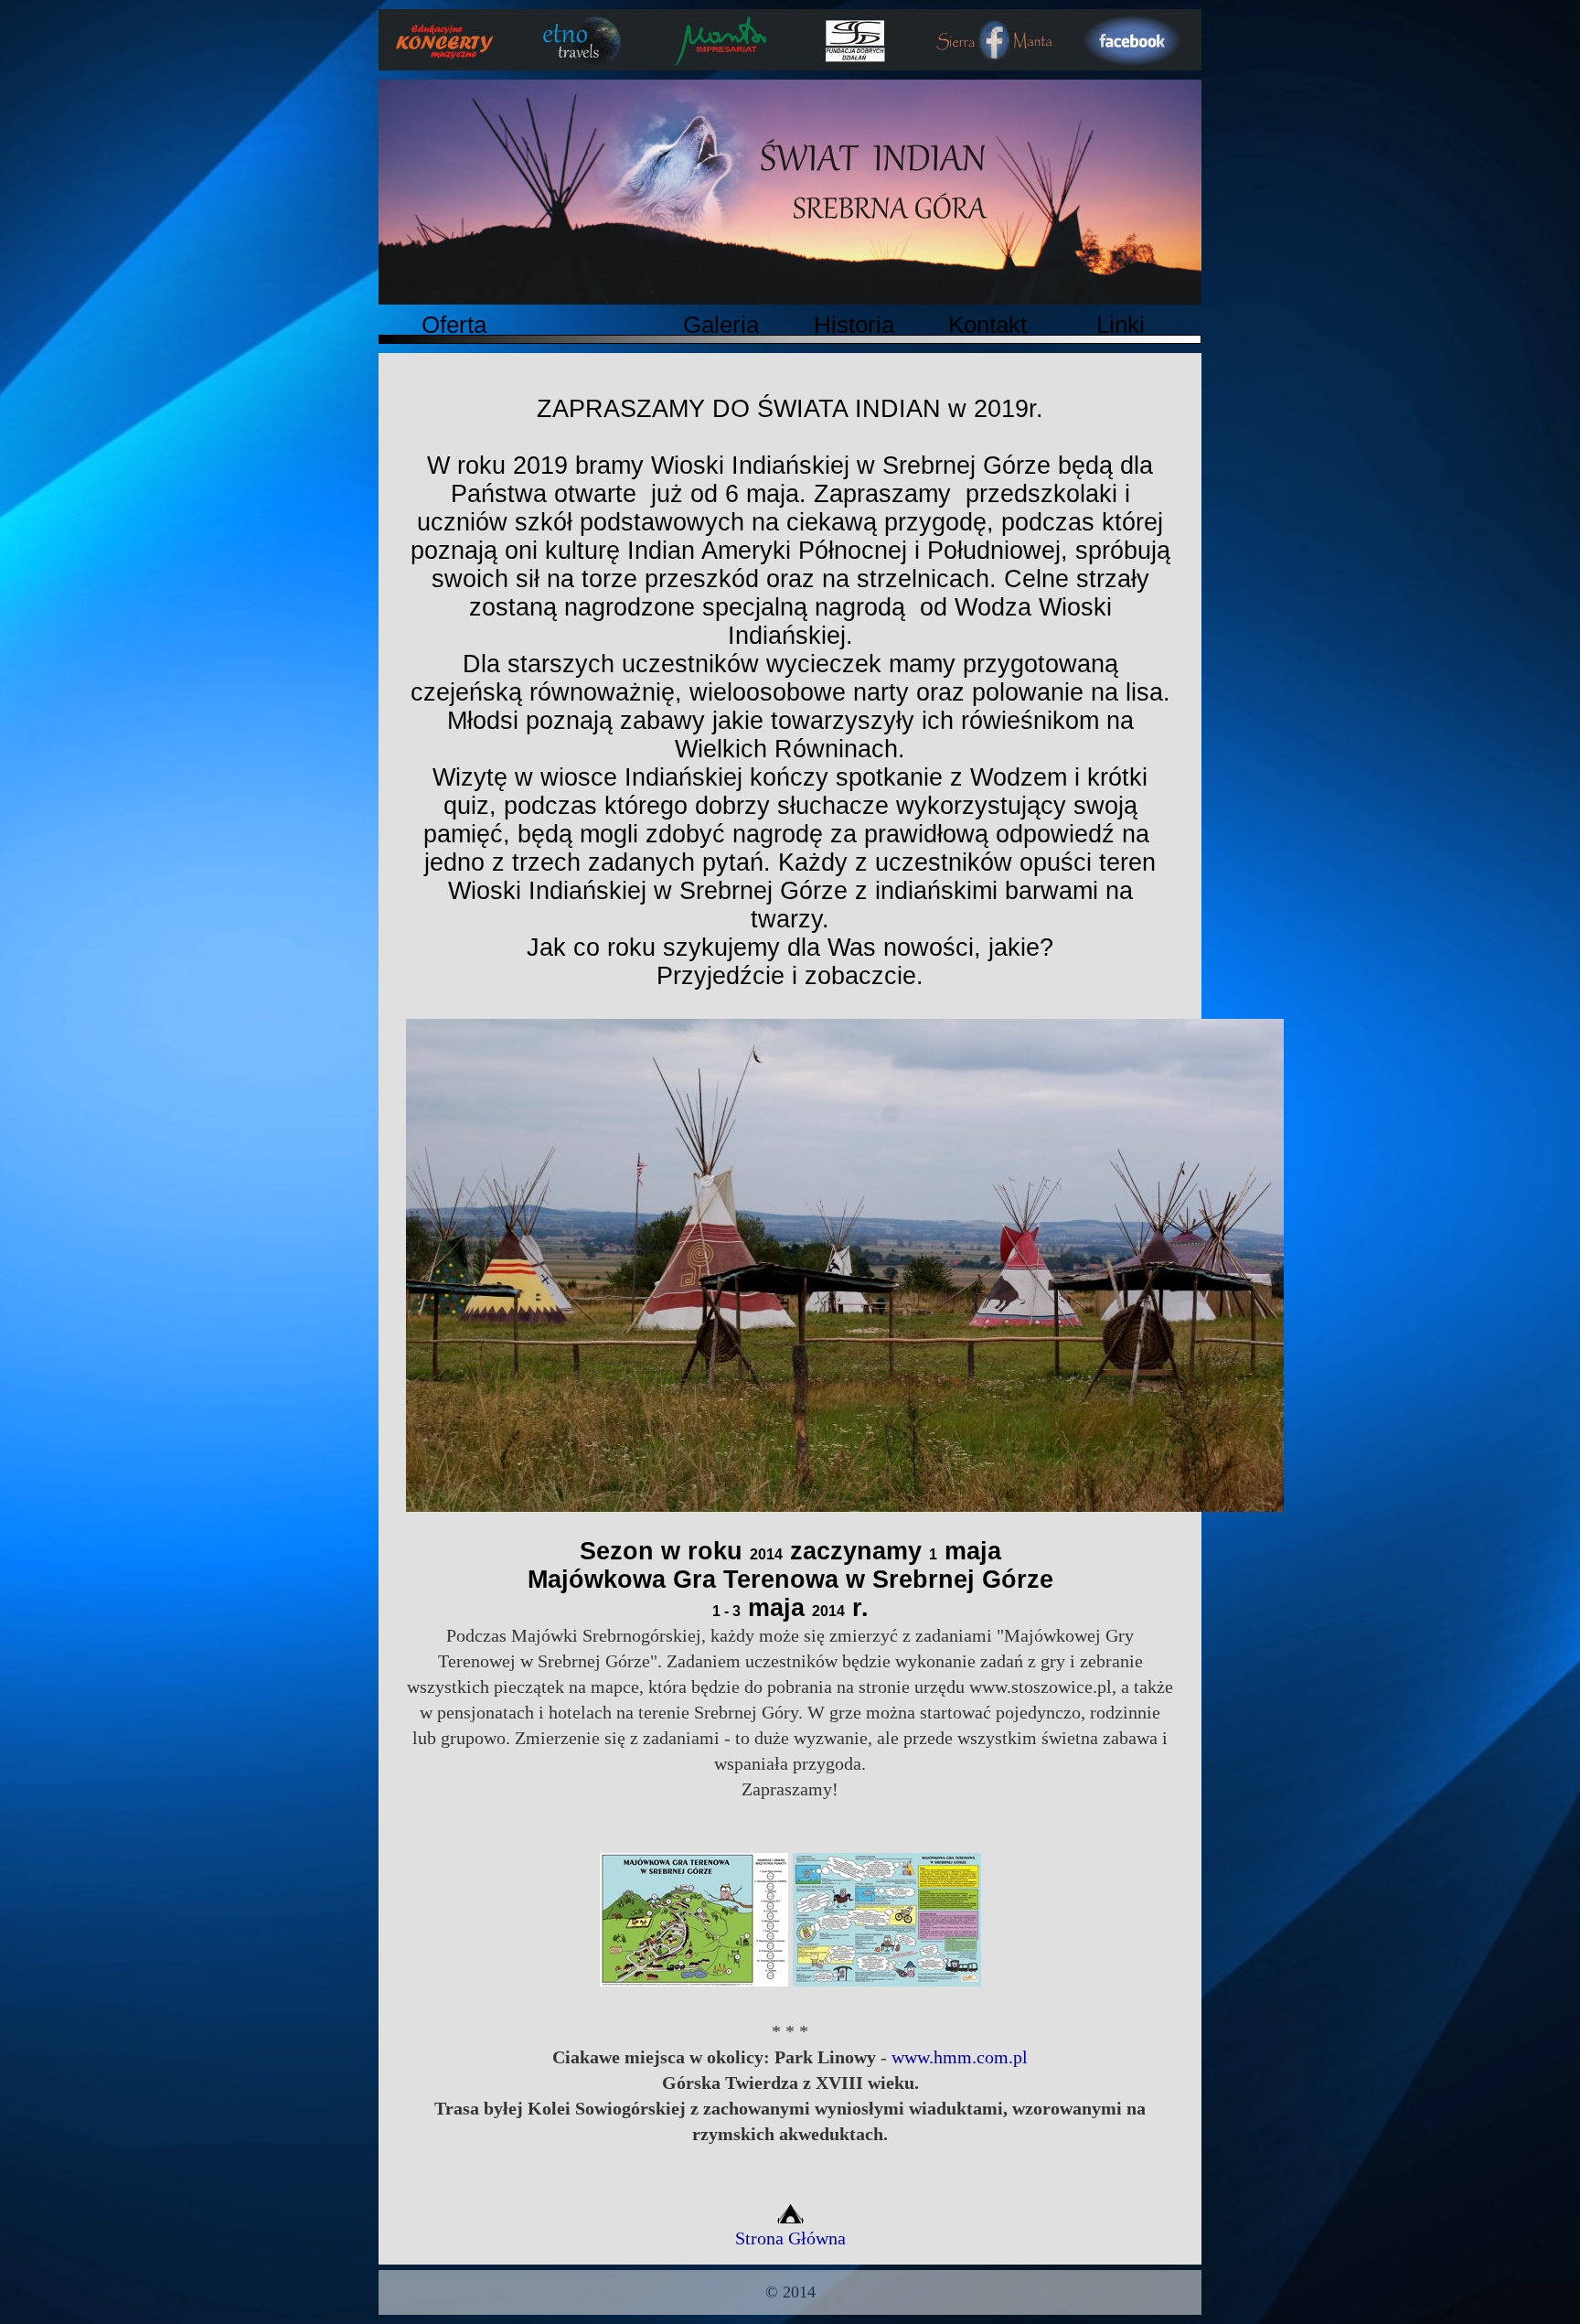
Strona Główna (790, 2238)
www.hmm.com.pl (960, 2057)
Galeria (721, 325)
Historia (854, 325)
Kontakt (987, 325)
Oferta (454, 325)
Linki (1121, 325)
